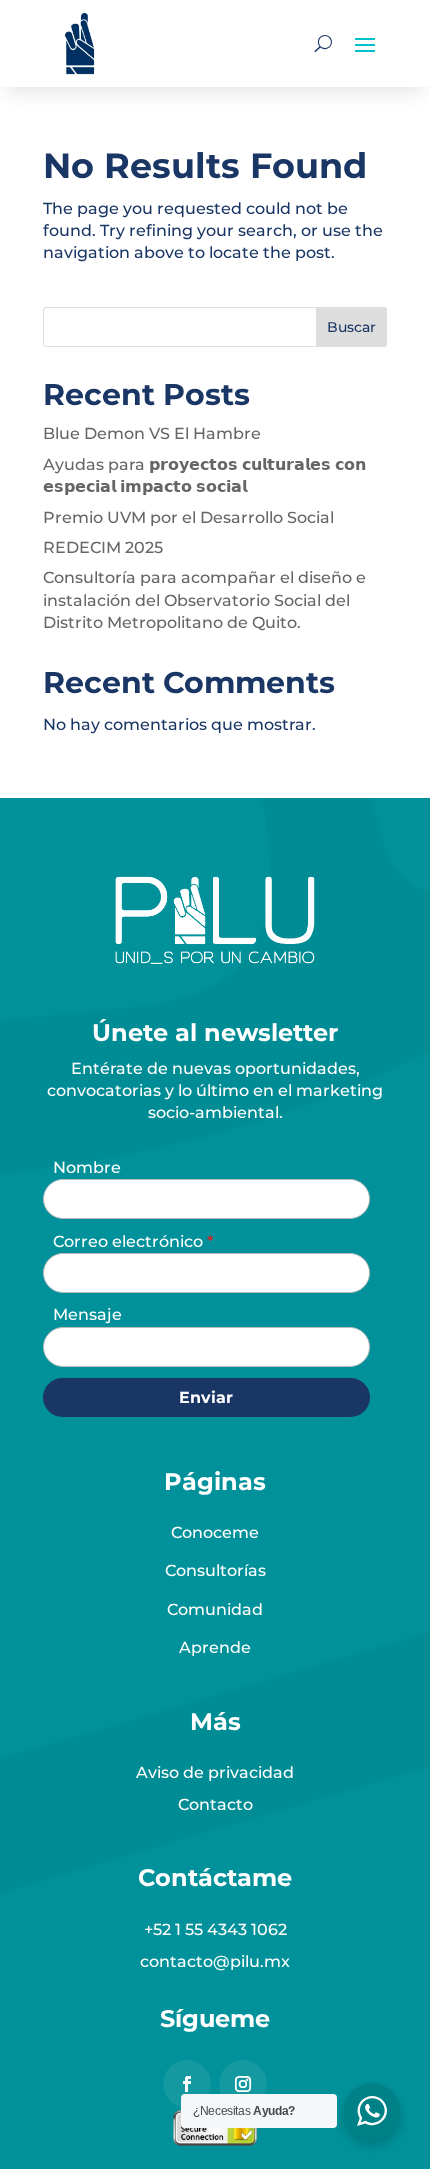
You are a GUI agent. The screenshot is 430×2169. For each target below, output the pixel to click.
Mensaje (87, 1314)
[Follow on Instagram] (243, 2084)
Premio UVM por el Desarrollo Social (188, 517)
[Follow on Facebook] (187, 2084)
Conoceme (215, 1532)
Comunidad (215, 1609)
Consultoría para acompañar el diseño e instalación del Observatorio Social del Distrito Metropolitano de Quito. (204, 600)
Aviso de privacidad (215, 1772)
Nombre (87, 1167)
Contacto (215, 1804)
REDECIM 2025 (103, 547)
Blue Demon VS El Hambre (152, 433)
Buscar (351, 327)
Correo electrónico (130, 1241)
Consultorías (215, 1570)
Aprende (215, 1647)
